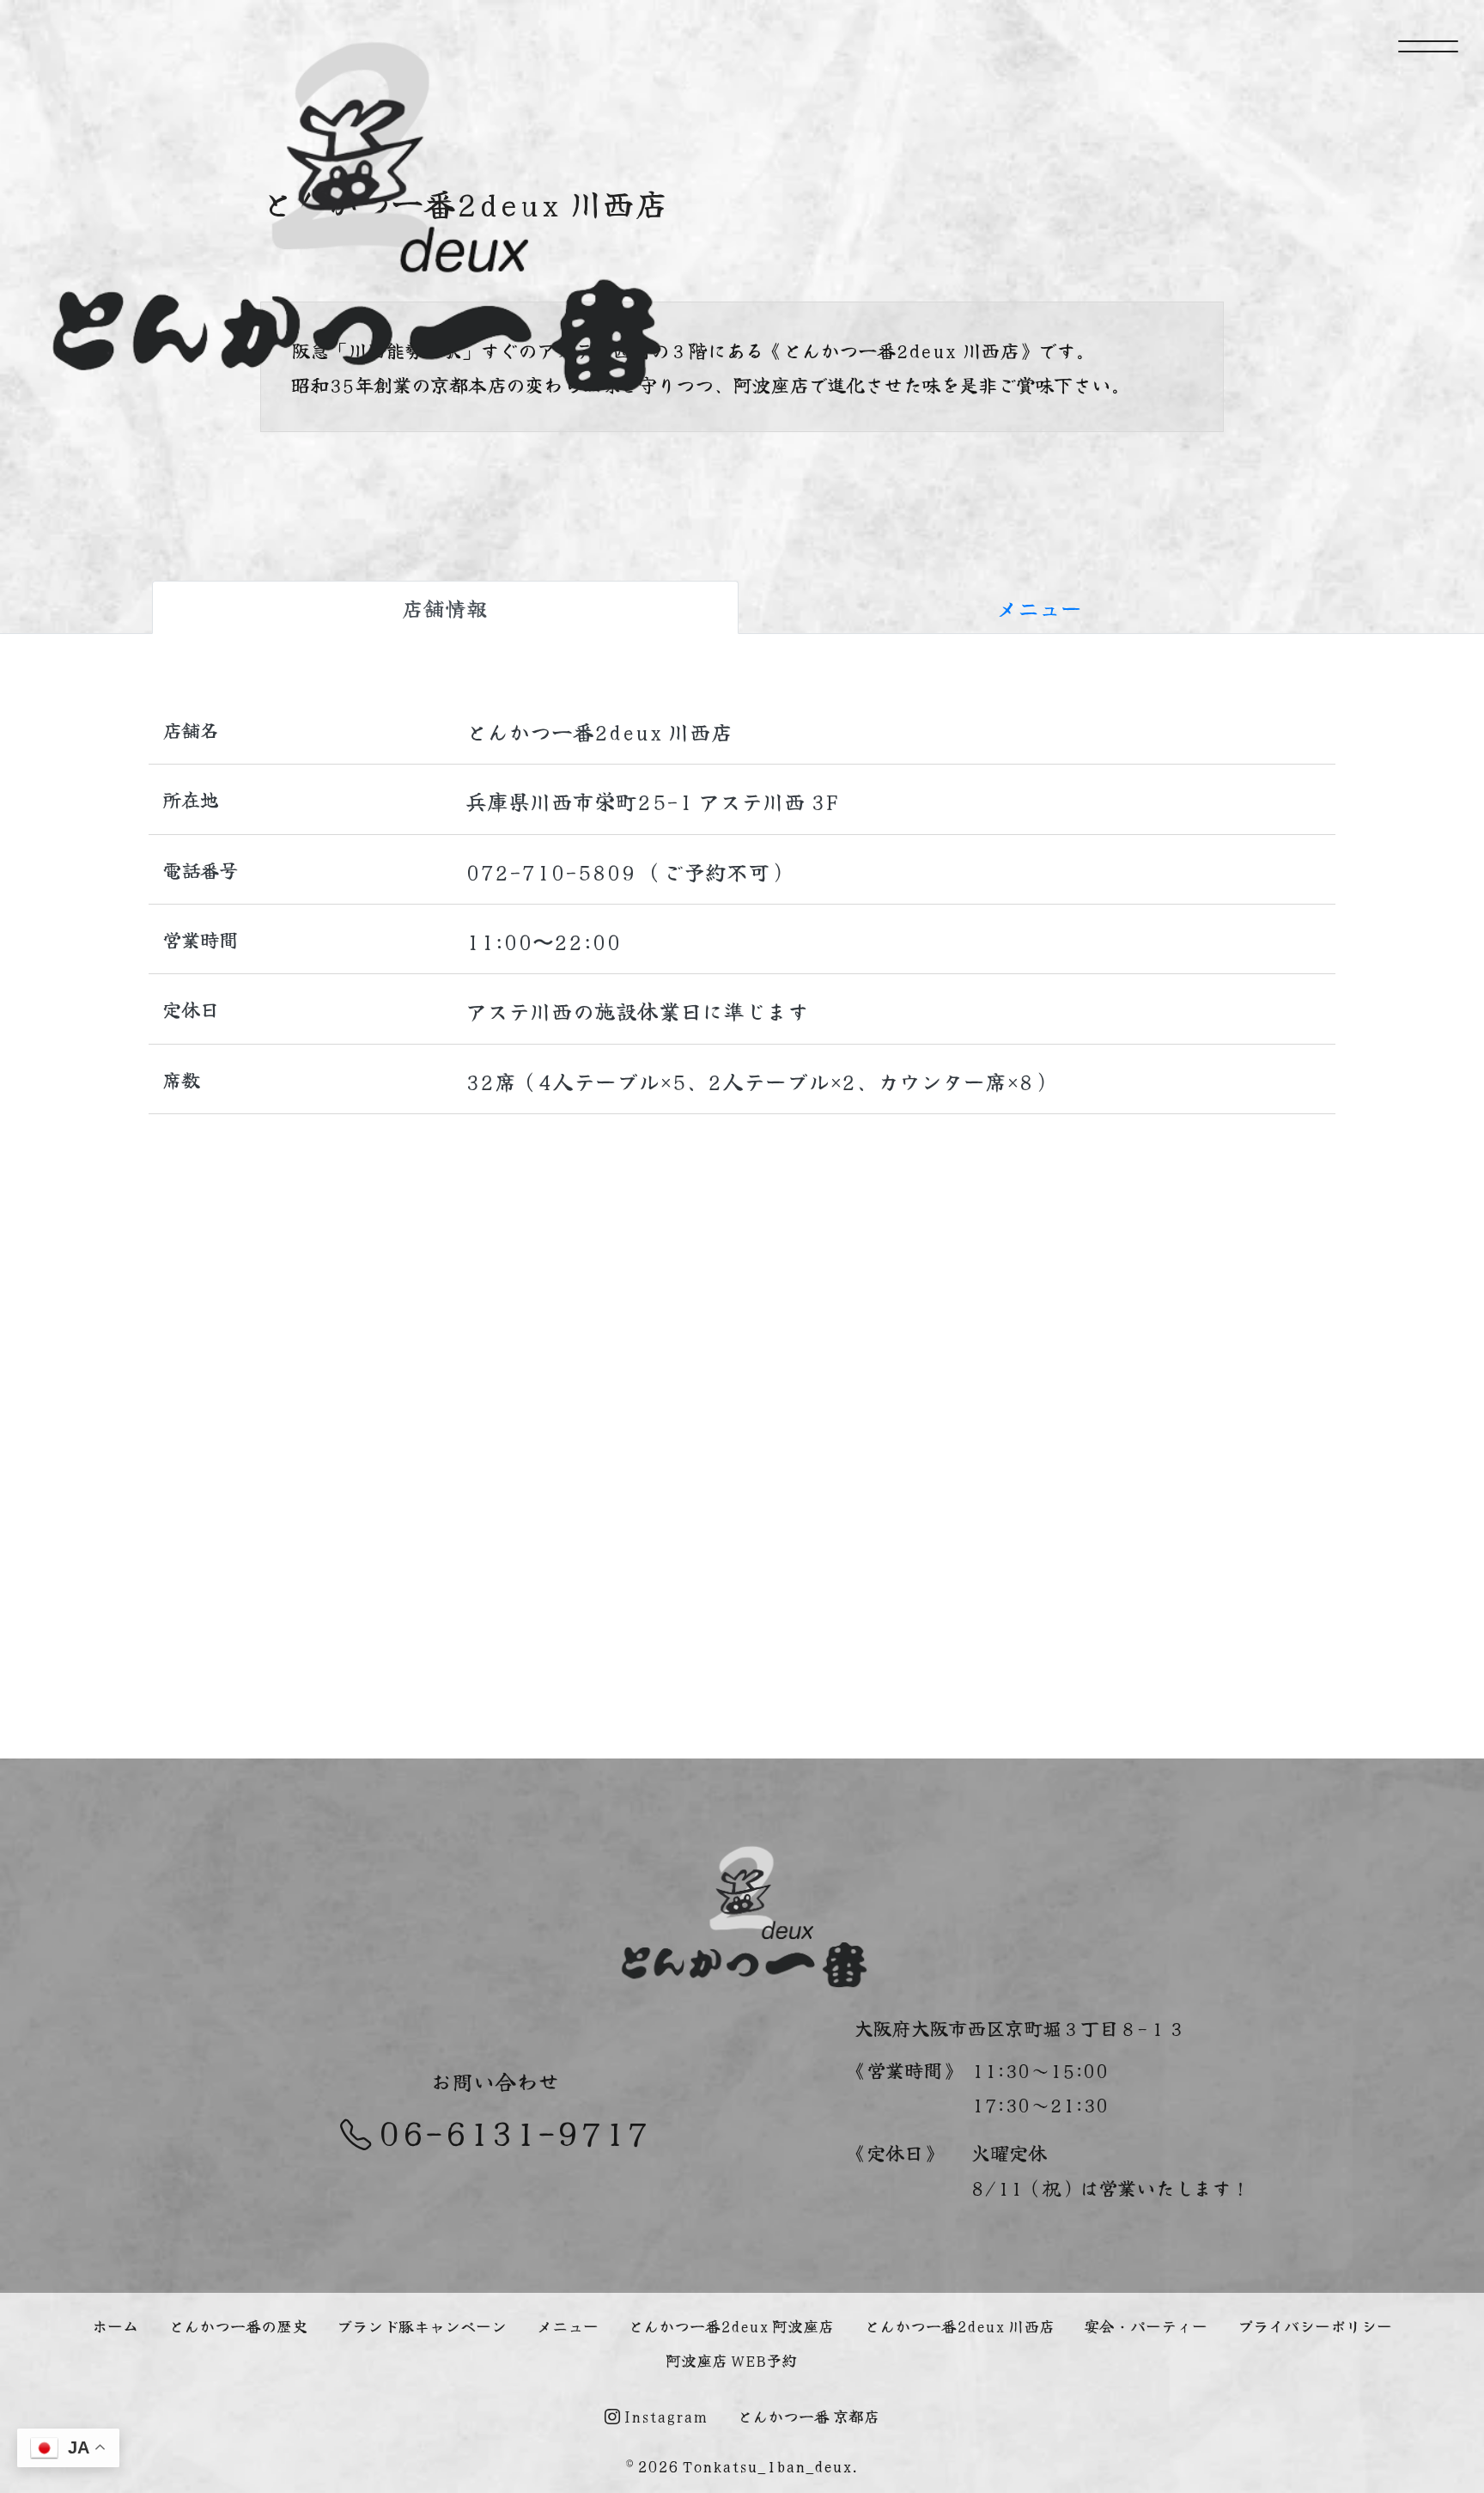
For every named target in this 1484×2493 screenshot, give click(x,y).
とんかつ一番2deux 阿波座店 (731, 2325)
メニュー (1039, 607)
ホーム (115, 2325)
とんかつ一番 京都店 (808, 2416)
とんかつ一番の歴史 (238, 2325)
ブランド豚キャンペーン (422, 2325)
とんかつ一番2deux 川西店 (959, 2325)
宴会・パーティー (1146, 2325)
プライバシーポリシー (1315, 2325)
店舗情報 (445, 607)
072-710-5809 (550, 871)
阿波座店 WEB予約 (731, 2360)
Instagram (664, 2416)
